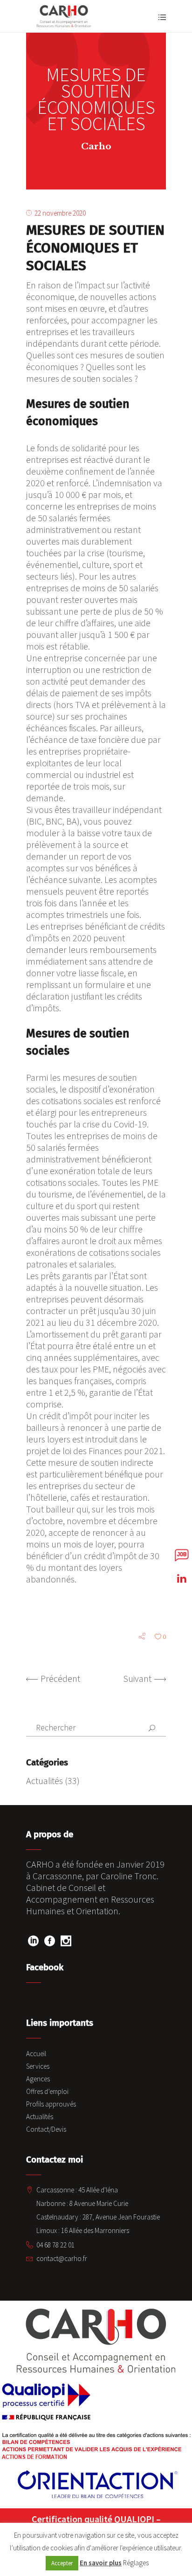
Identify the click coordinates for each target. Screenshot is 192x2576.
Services (38, 2066)
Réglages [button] (136, 2563)
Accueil (36, 2054)
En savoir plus (101, 2563)
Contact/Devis (46, 2129)
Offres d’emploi (47, 2091)
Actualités (45, 1781)
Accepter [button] (62, 2563)
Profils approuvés (51, 2104)
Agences (38, 2079)
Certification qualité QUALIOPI (93, 2519)
